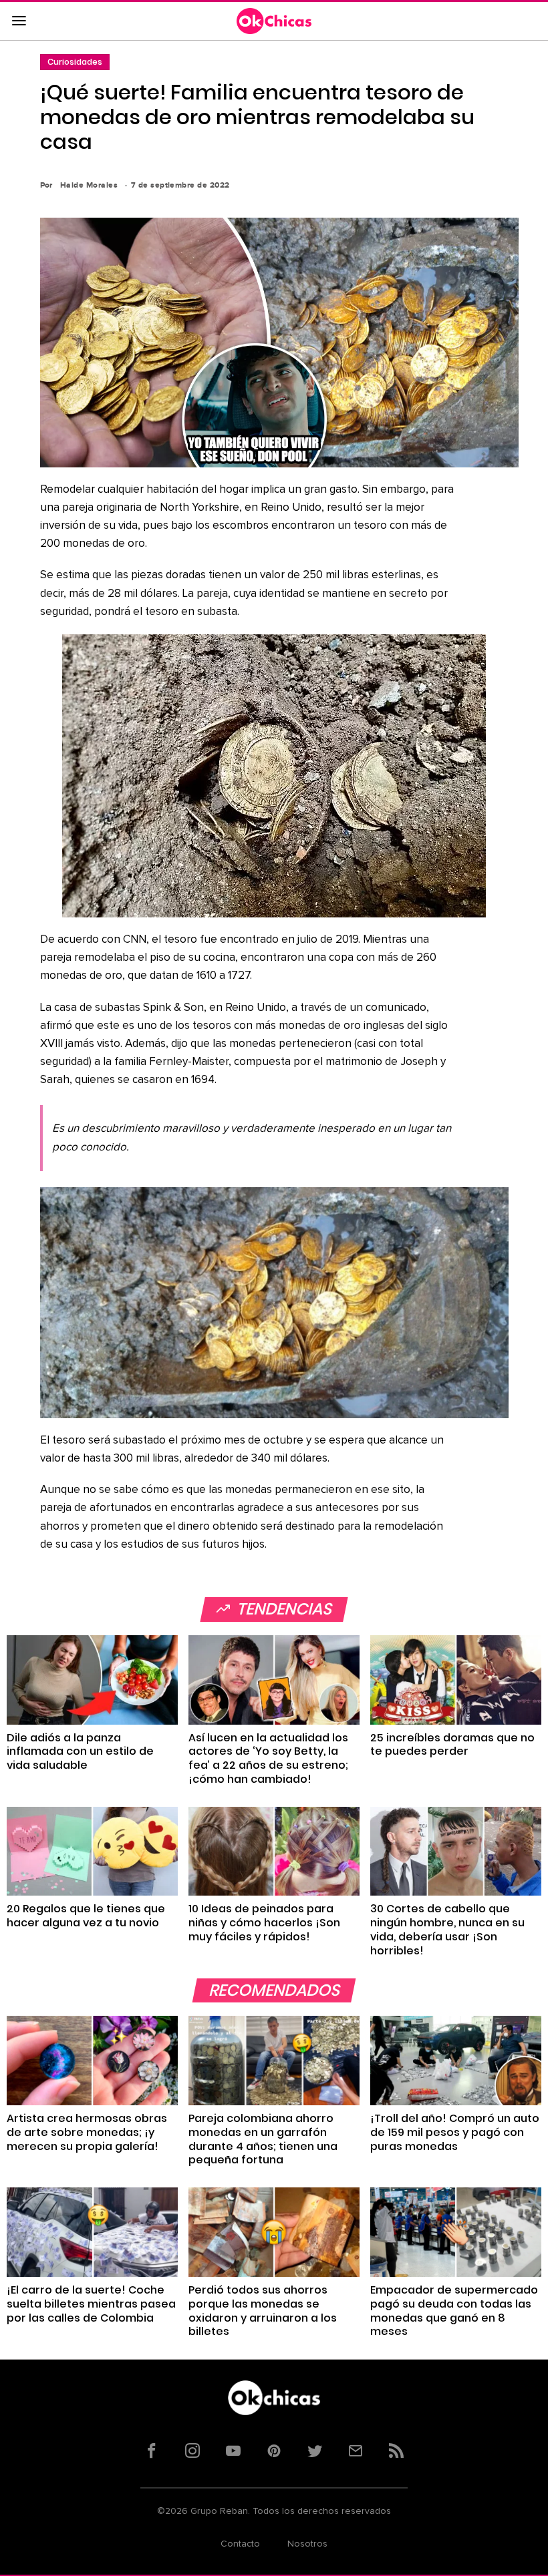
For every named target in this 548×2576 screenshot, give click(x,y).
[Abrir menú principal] (19, 21)
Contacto (240, 2544)
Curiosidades (75, 62)
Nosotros (307, 2544)
